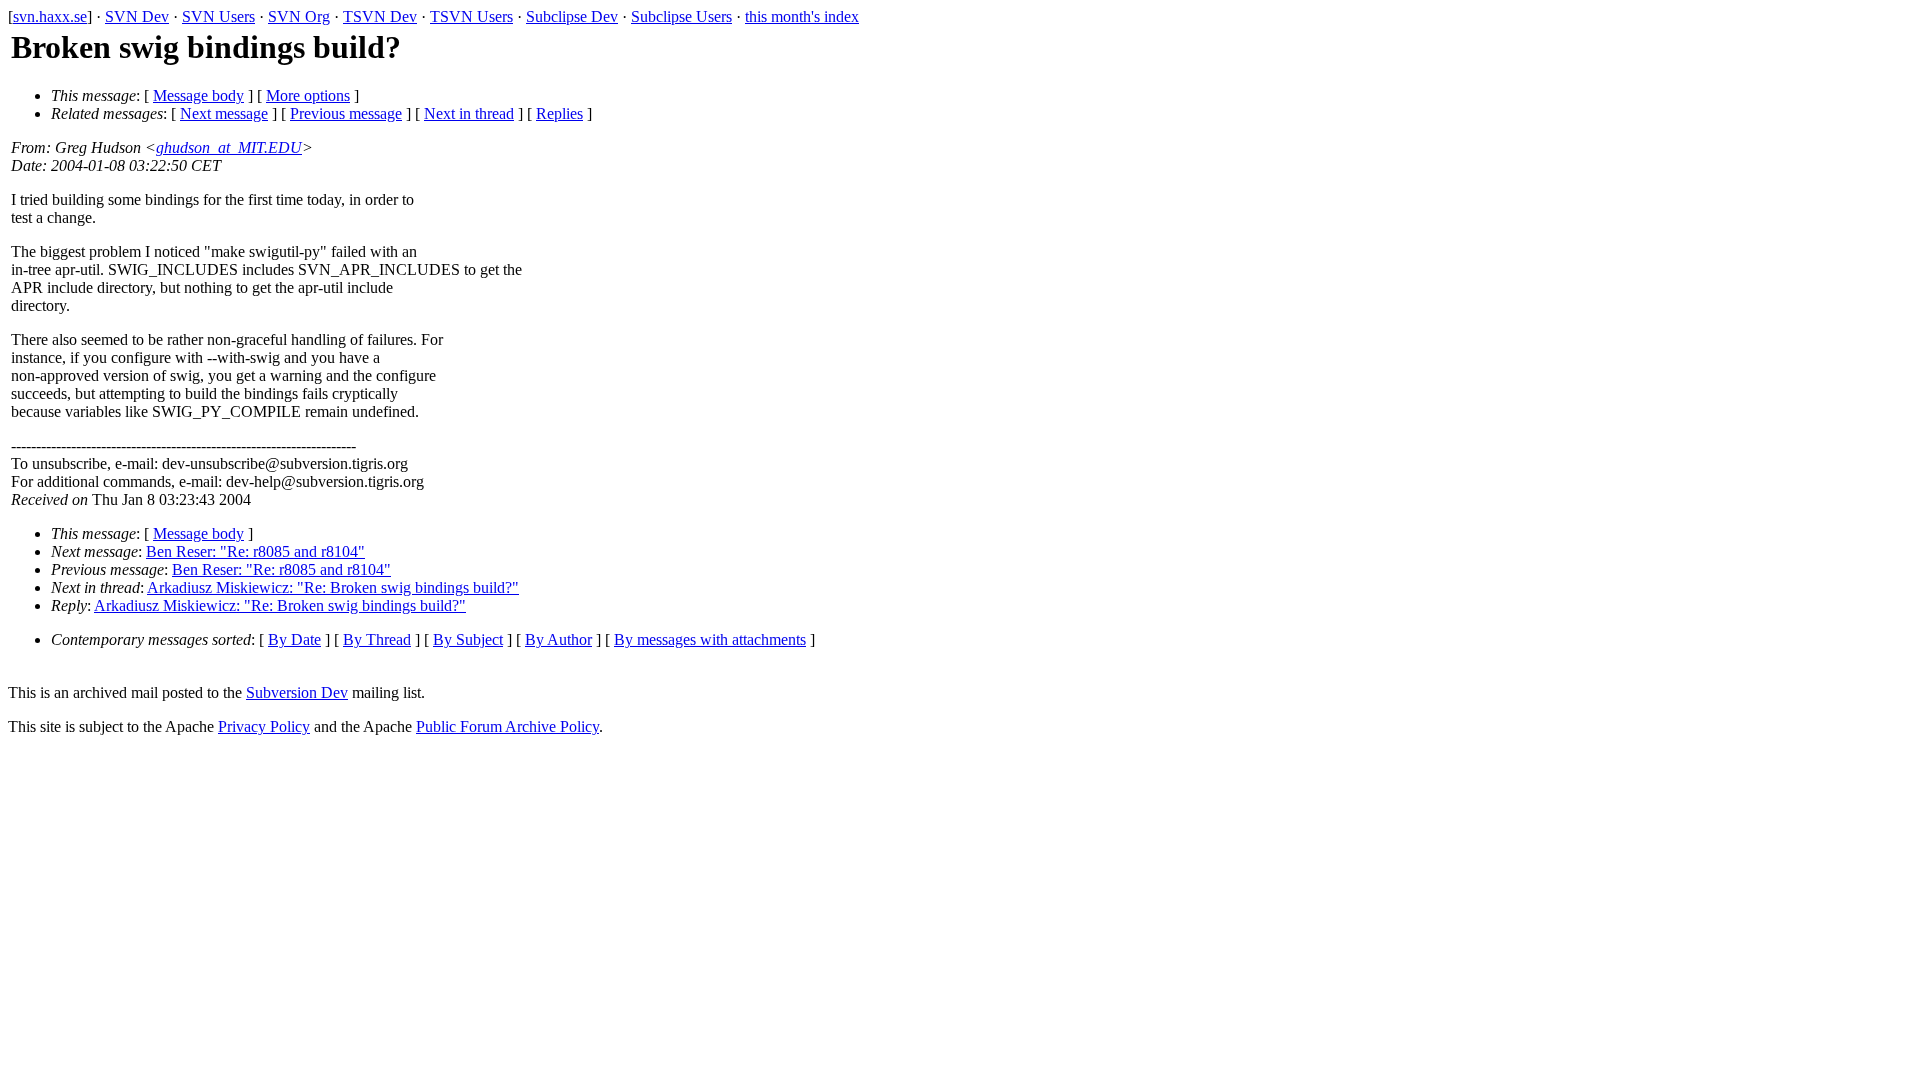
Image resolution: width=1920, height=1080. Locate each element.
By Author (558, 639)
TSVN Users (471, 16)
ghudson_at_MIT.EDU (229, 147)
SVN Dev (137, 16)
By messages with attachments (710, 639)
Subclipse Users (681, 16)
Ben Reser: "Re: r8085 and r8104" (255, 551)
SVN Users (218, 16)
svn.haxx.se (50, 16)
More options (308, 95)
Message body (198, 95)
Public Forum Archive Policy (507, 726)
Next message (224, 113)
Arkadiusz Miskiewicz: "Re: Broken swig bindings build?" (333, 587)
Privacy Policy (264, 726)
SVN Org (299, 16)
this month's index (802, 16)
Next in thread (469, 113)
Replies (559, 113)
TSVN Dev (380, 16)
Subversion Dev (297, 692)
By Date (294, 639)
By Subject (468, 639)
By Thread (377, 639)
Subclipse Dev (572, 16)
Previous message (346, 113)
